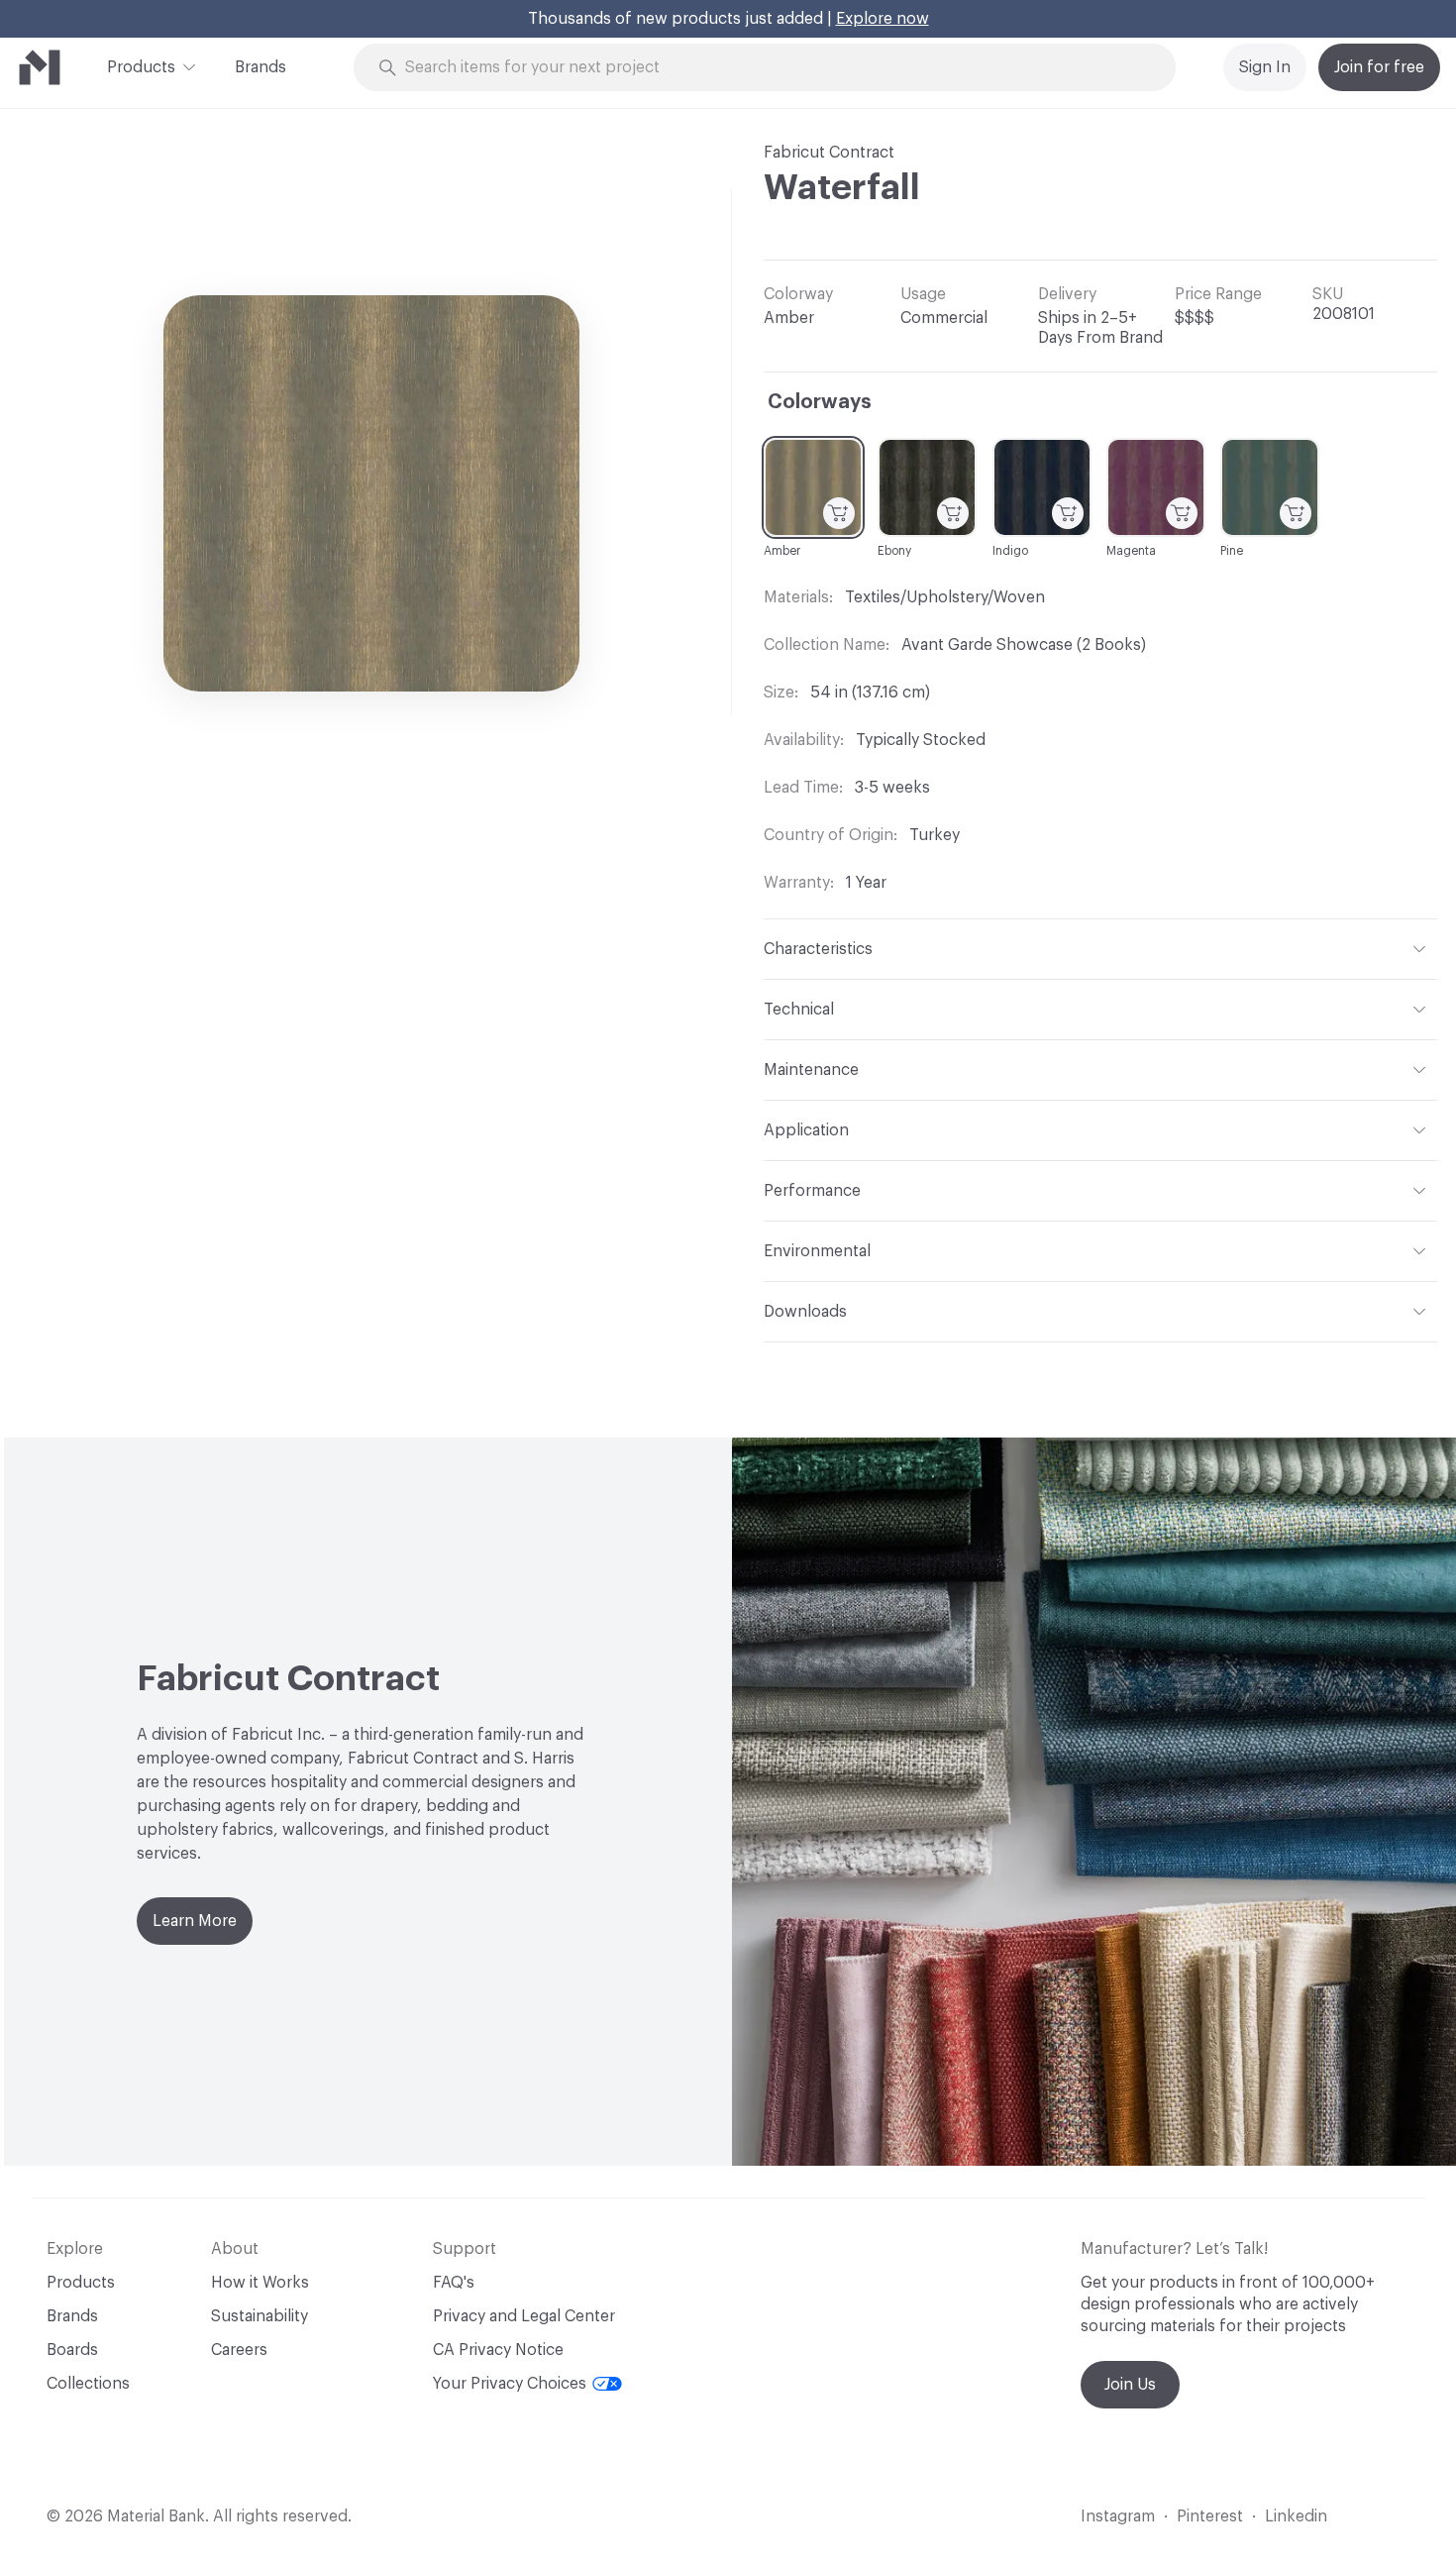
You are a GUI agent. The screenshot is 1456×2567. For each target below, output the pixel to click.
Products (141, 67)
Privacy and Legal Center (524, 2316)
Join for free (1379, 67)
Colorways (820, 402)
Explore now (883, 19)
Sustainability (260, 2316)
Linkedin (1296, 2516)
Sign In (1265, 67)
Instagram (1118, 2516)
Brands (260, 67)
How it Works (260, 2283)
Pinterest (1210, 2516)
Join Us (1130, 2385)
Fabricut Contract (829, 153)
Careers (239, 2350)
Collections (88, 2384)
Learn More (195, 1921)
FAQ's (454, 2283)
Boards (72, 2350)
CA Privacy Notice (498, 2350)
